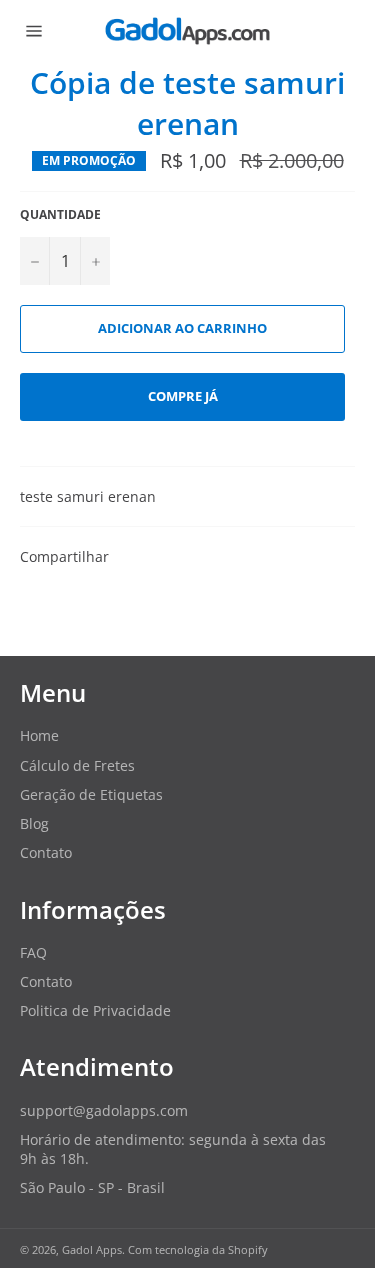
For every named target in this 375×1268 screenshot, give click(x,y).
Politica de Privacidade (95, 1010)
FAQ (33, 952)
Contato (46, 852)
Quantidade (60, 215)
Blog (34, 823)
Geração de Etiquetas (91, 794)
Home (39, 735)
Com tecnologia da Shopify (198, 1249)
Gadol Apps (92, 1249)
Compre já (183, 396)
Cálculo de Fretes (77, 765)
